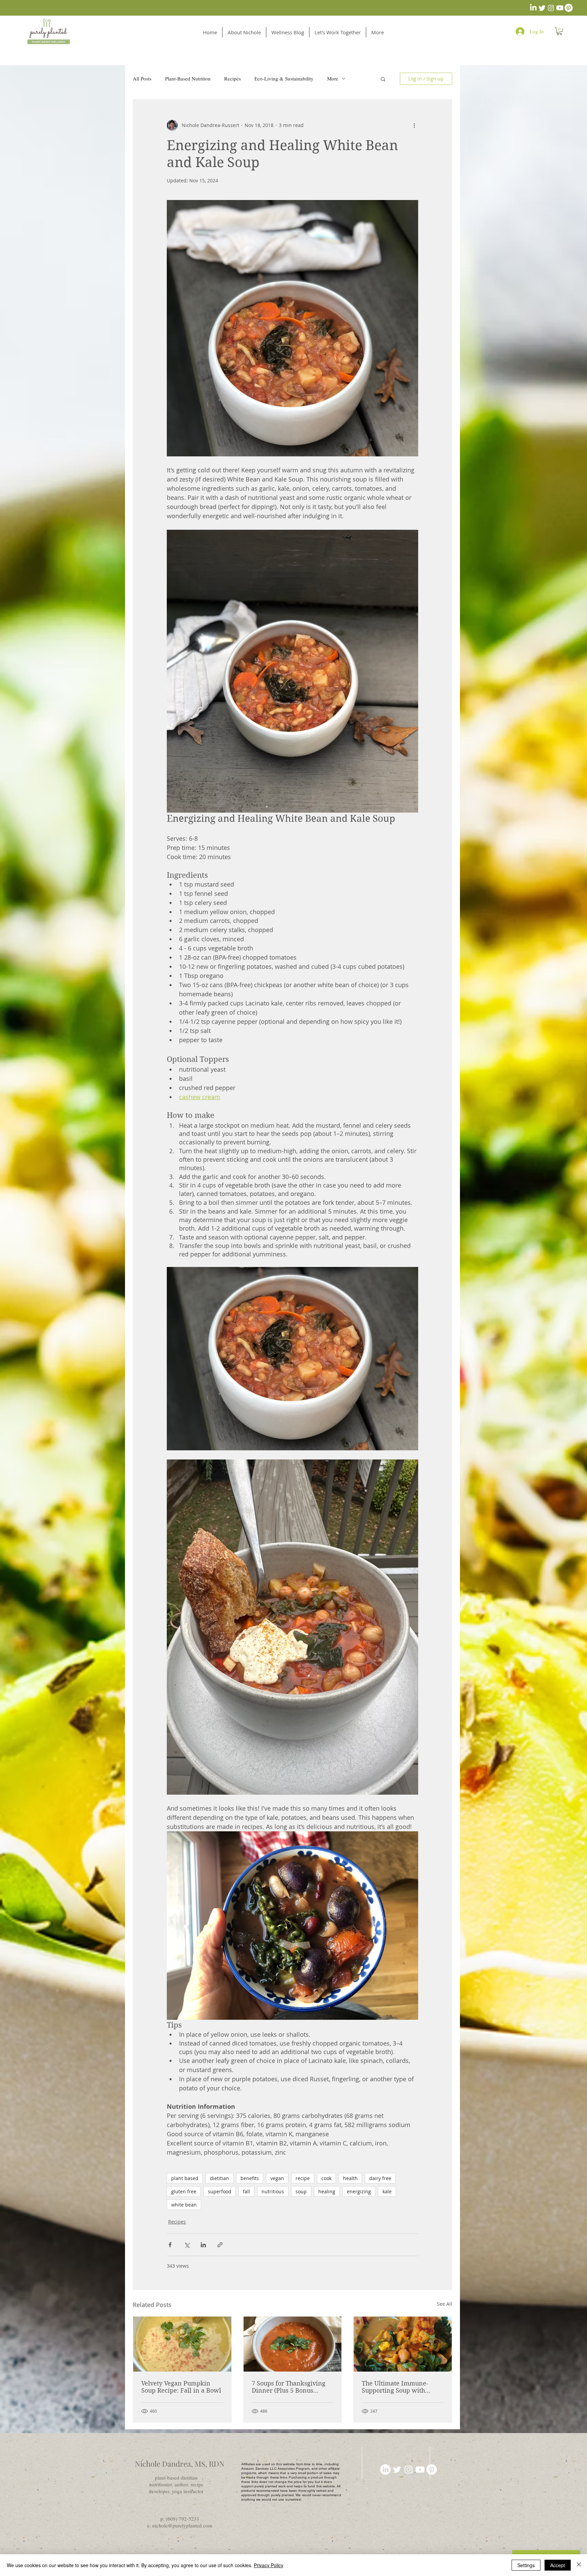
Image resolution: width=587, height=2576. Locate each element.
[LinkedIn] (533, 8)
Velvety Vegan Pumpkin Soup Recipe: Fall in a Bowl (181, 2387)
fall (246, 2191)
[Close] (579, 2565)
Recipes (233, 78)
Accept (558, 2565)
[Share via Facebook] (170, 2245)
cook (326, 2178)
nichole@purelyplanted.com (182, 2525)
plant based (185, 2178)
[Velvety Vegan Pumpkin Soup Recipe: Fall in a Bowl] (182, 2344)
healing (327, 2191)
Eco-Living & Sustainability (284, 78)
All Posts (142, 78)
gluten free (184, 2191)
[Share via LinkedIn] (203, 2245)
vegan (277, 2178)
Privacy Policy (269, 2565)
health (350, 2178)
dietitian (219, 2178)
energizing (359, 2191)
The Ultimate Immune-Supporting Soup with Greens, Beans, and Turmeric (395, 2387)
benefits (250, 2178)
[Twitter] (542, 8)
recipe (303, 2178)
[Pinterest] (569, 8)
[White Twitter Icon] (397, 2470)
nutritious (273, 2191)
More (333, 78)
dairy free (380, 2178)
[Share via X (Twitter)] (187, 2245)
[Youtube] (560, 8)
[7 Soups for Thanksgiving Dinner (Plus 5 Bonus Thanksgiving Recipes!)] (293, 2344)
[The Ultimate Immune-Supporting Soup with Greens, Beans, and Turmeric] (403, 2344)
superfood (220, 2191)
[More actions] (414, 125)
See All (444, 2304)
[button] (559, 31)
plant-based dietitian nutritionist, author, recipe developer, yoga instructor (176, 2484)
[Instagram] (551, 8)
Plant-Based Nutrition (188, 78)
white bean (184, 2205)
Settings (526, 2565)
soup (301, 2191)
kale (387, 2191)
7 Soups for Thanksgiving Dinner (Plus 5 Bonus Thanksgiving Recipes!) (289, 2387)
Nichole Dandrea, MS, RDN (180, 2464)
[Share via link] (220, 2245)
